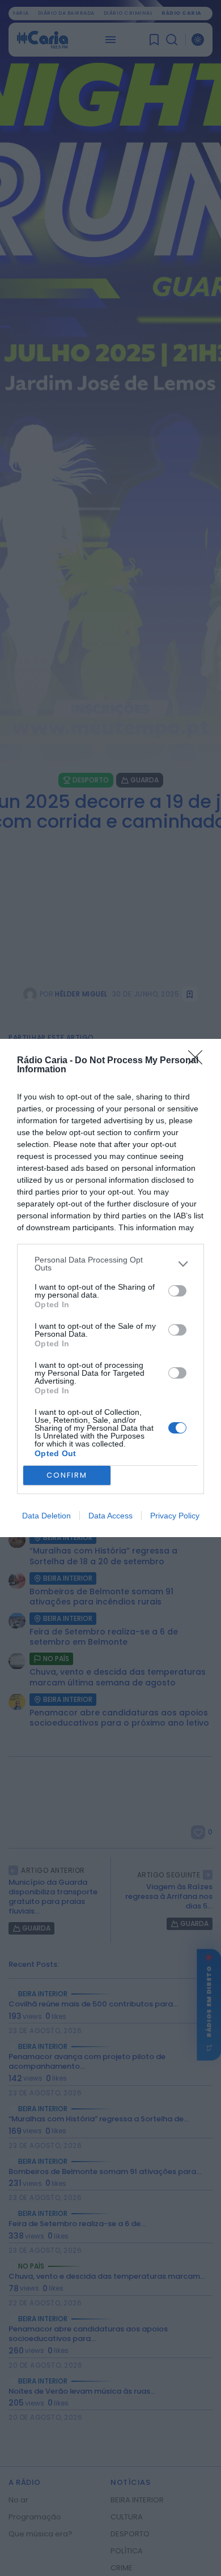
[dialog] (110, 1288)
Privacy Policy (175, 1516)
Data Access (110, 1516)
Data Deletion (46, 1516)
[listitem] (110, 1264)
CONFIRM (67, 1475)
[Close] (199, 1061)
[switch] (177, 1291)
